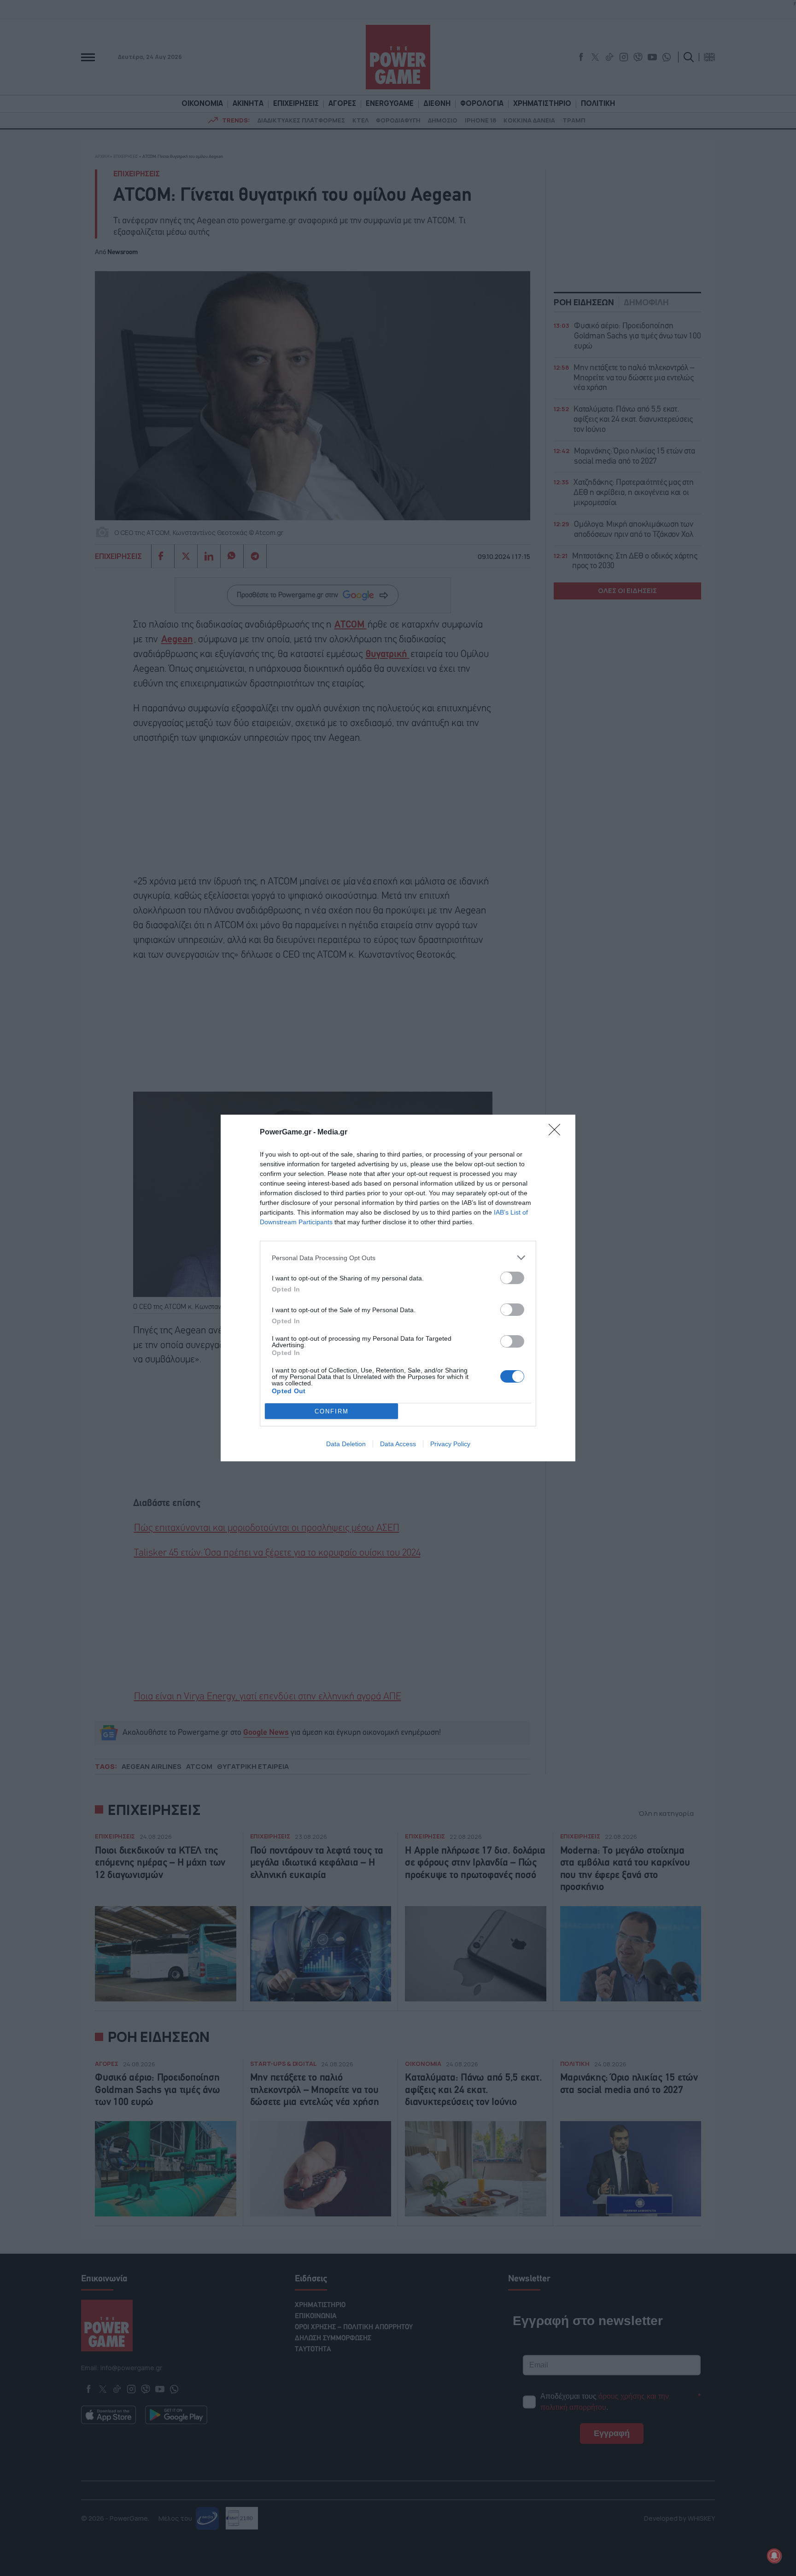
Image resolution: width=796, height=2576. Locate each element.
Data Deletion (346, 1444)
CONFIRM (332, 1411)
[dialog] (398, 1288)
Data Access (398, 1444)
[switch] (512, 1278)
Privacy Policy (450, 1444)
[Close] (557, 1133)
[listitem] (398, 1258)
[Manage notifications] (774, 2556)
